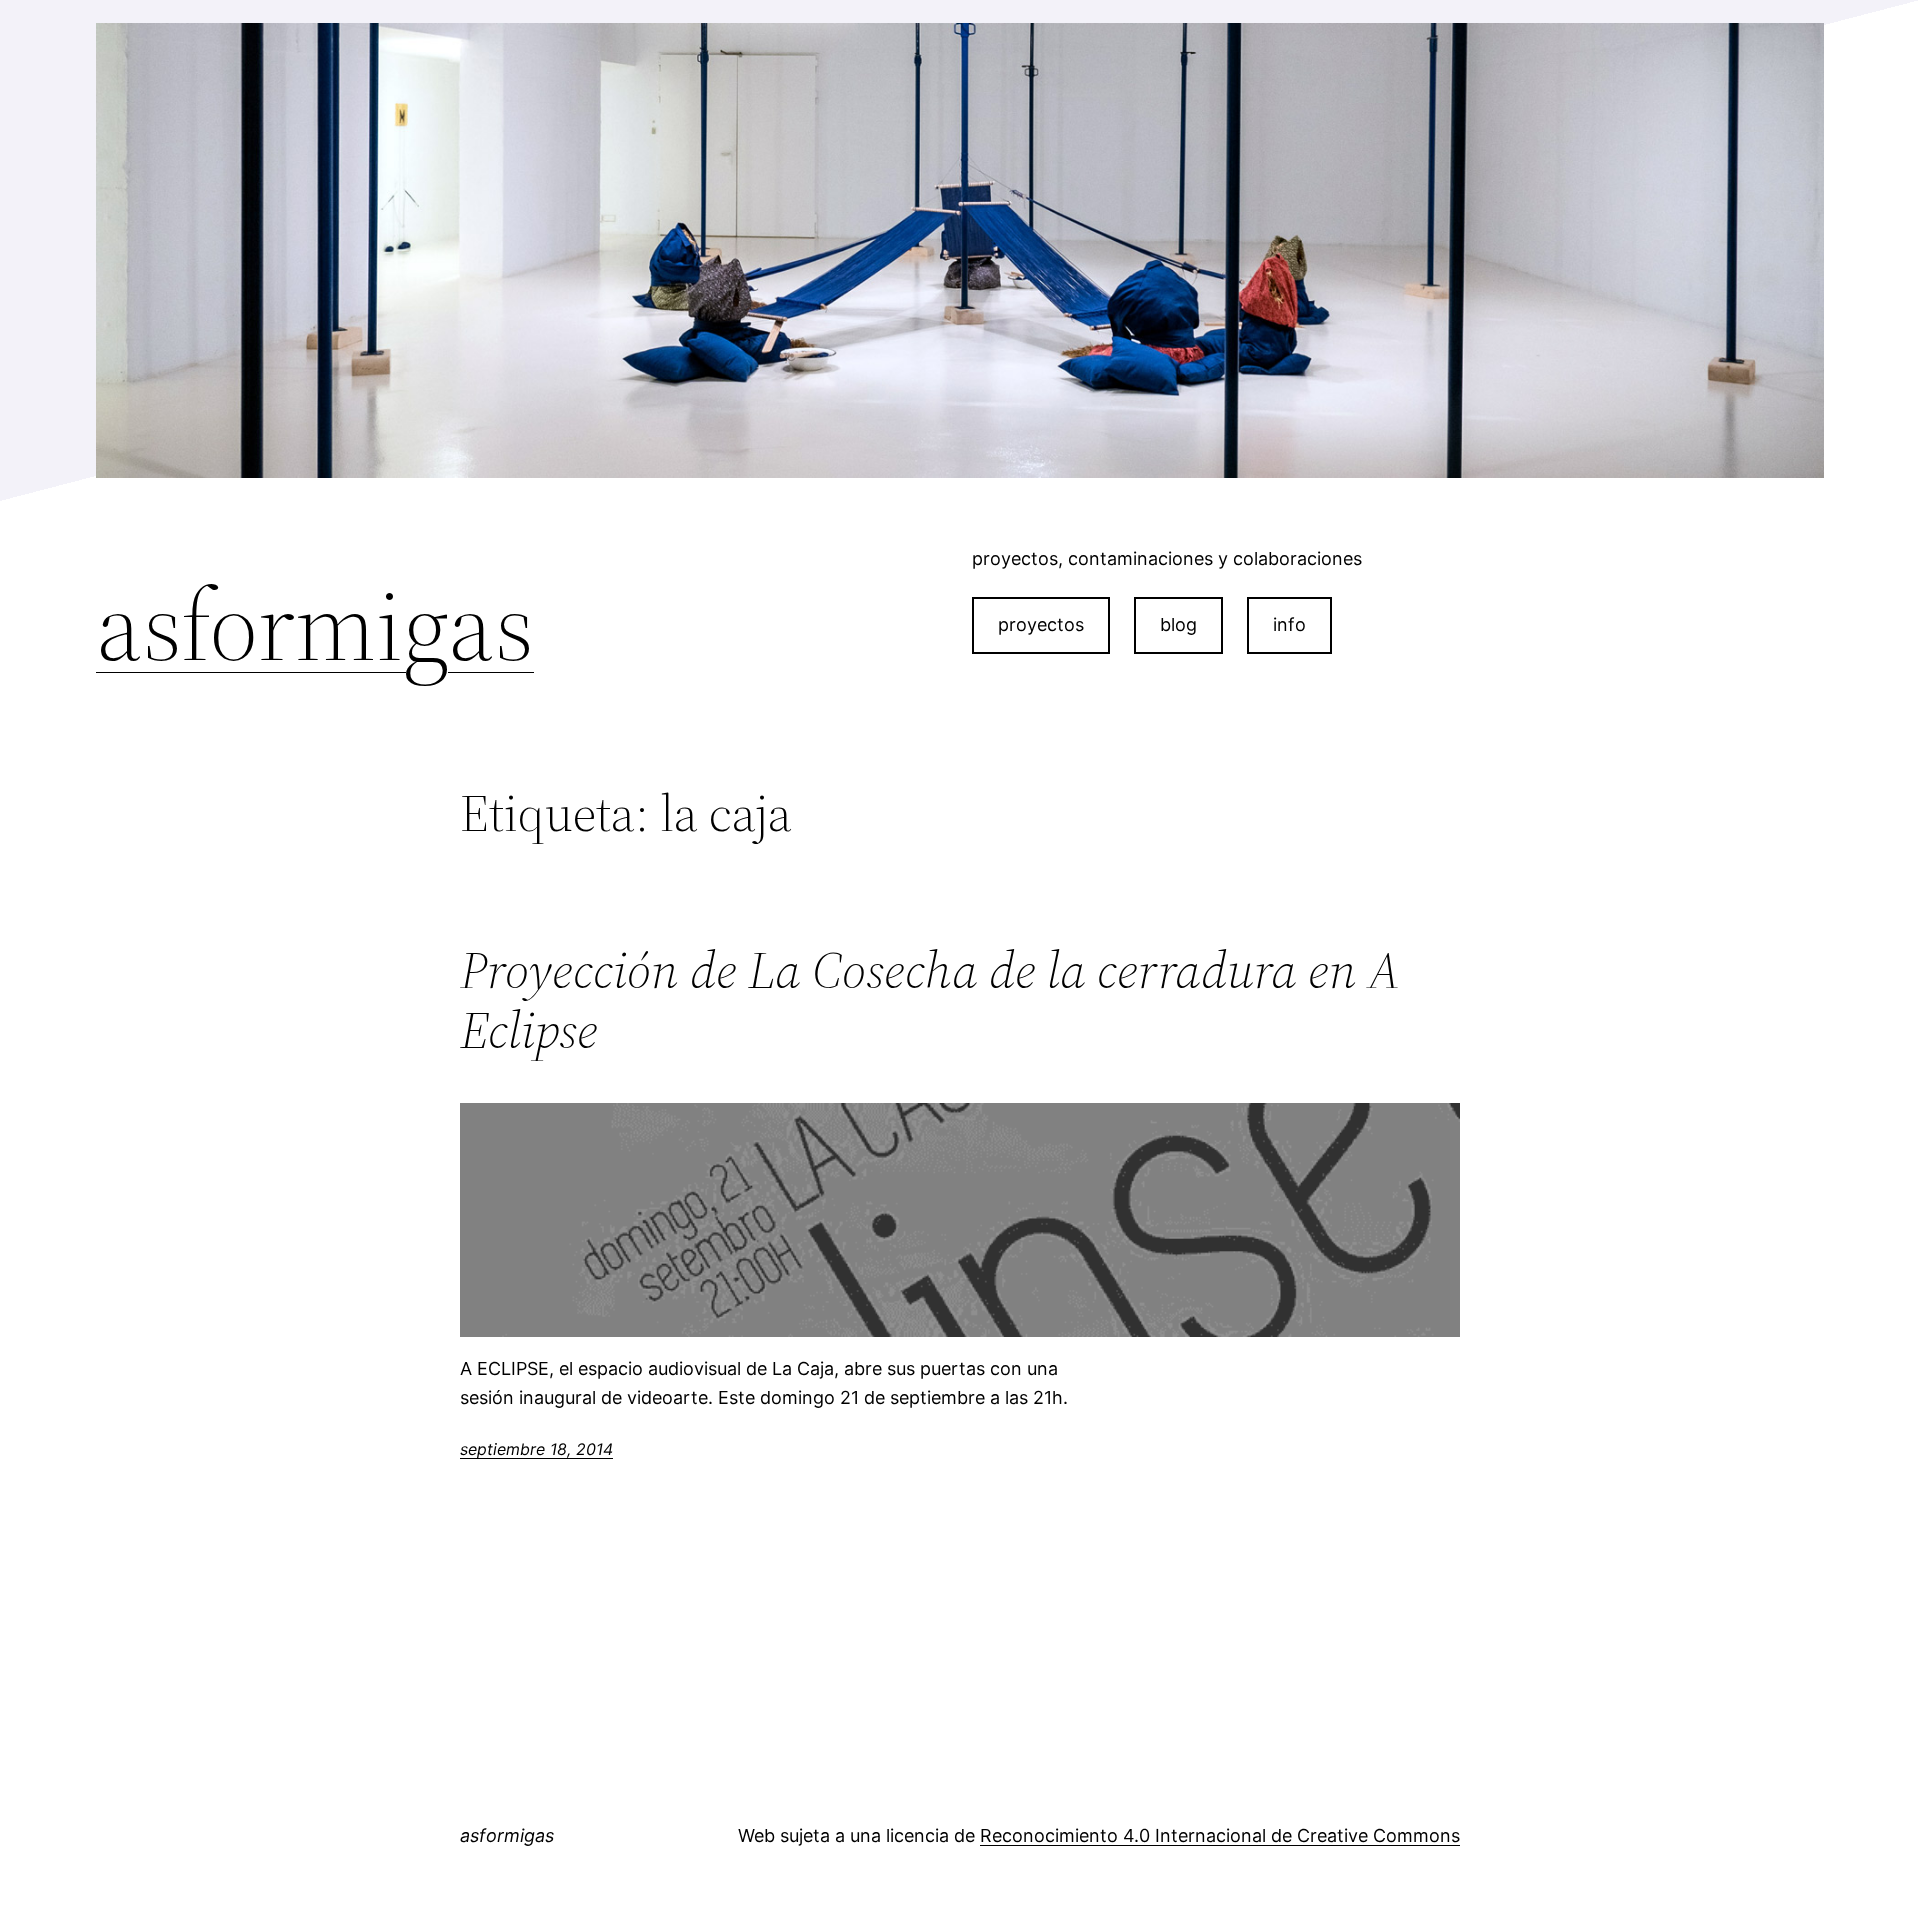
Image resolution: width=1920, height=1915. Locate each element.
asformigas (315, 625)
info (1289, 624)
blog (1178, 624)
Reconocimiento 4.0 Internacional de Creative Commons (1220, 1835)
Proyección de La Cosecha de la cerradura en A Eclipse (930, 1000)
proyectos (1041, 624)
